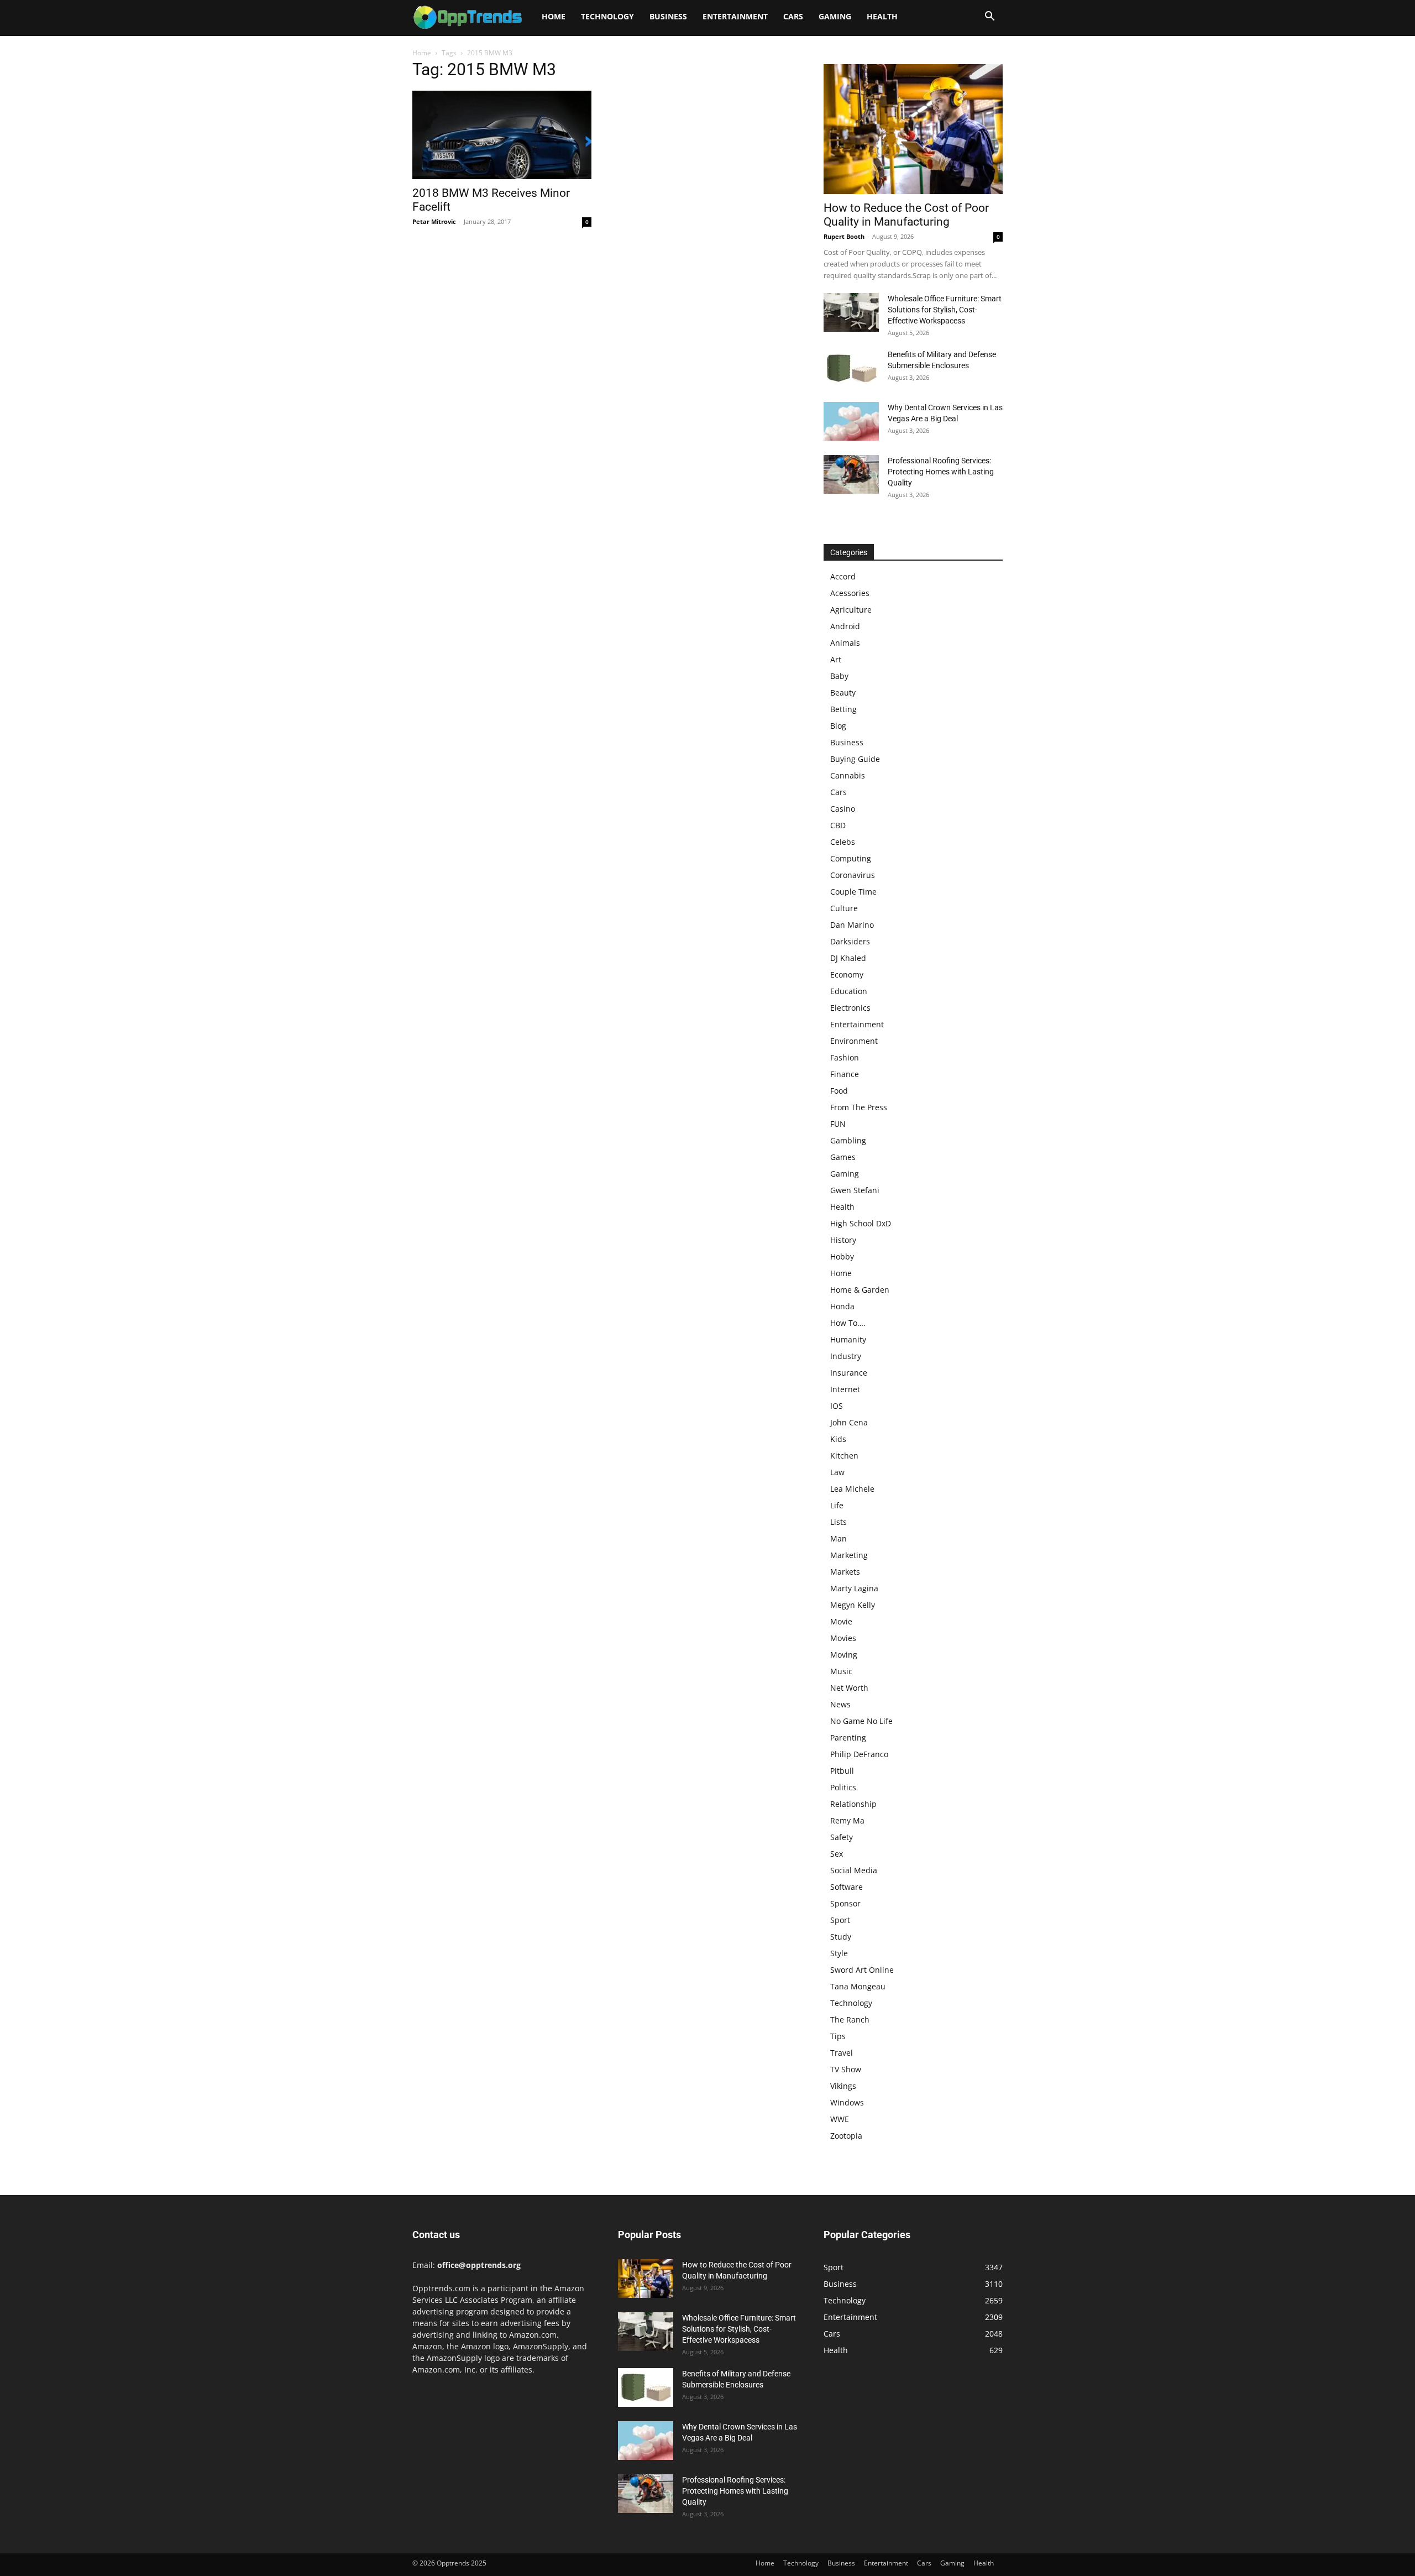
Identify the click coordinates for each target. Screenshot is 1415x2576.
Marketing (849, 1555)
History (843, 1240)
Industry (846, 1356)
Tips (838, 2036)
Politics (843, 1787)
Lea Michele (852, 1489)
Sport (840, 1920)
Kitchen (844, 1456)
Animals (845, 643)
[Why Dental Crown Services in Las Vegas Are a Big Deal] (851, 421)
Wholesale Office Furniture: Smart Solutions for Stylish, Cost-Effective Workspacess (945, 310)
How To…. (848, 1323)
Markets (845, 1572)
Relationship (853, 1804)
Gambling (848, 1140)
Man (838, 1538)
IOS (837, 1406)
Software (847, 1887)
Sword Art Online (862, 1970)
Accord (843, 576)
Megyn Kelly (853, 1605)
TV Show (846, 2069)
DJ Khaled (848, 958)
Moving (844, 1655)
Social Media (854, 1870)
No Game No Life (861, 1721)
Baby (839, 676)
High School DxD (861, 1223)
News (840, 1704)
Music (841, 1671)
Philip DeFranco (859, 1754)
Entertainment (735, 16)
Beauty (843, 693)
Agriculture (851, 610)
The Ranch (850, 2019)
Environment (854, 1041)
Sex (837, 1854)
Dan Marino (852, 925)
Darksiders (850, 941)
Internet (845, 1389)
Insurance (849, 1373)
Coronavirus (853, 875)
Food (839, 1091)
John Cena (849, 1422)
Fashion (845, 1057)
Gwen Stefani (855, 1190)
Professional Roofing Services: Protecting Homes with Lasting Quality (941, 472)
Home (554, 16)
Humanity (848, 1339)
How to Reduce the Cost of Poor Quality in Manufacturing (906, 215)
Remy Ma (847, 1820)
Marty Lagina (854, 1588)
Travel (842, 2053)
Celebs (843, 842)
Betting (843, 709)
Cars (793, 16)
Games (843, 1157)
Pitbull (842, 1771)
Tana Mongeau (858, 1986)
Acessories (850, 593)
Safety (842, 1837)
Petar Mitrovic (434, 221)
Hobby (842, 1256)
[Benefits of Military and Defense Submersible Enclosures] (851, 368)
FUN (838, 1124)
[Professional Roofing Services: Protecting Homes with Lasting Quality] (851, 474)
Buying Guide (855, 759)
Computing (851, 858)
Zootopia (846, 2136)
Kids (838, 1439)
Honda (842, 1306)
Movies (843, 1638)
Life (837, 1505)
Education (849, 991)
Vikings (843, 2086)
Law (837, 1472)
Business (668, 16)
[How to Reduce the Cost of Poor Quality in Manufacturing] (913, 129)
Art (836, 659)
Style (839, 1953)
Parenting (848, 1738)
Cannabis (848, 775)
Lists (838, 1522)
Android (845, 626)
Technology (607, 16)
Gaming (835, 16)
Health (882, 16)
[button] (989, 17)
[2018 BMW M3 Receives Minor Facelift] (502, 135)
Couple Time (853, 892)
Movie (841, 1621)
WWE (840, 2119)
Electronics (850, 1008)
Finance (845, 1074)
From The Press (859, 1107)
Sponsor (845, 1903)
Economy (847, 975)
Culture (844, 908)
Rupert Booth (844, 236)
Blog (838, 726)
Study (841, 1937)
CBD (838, 825)
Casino (843, 809)
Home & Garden (860, 1290)
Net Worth (849, 1688)
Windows (847, 2102)
